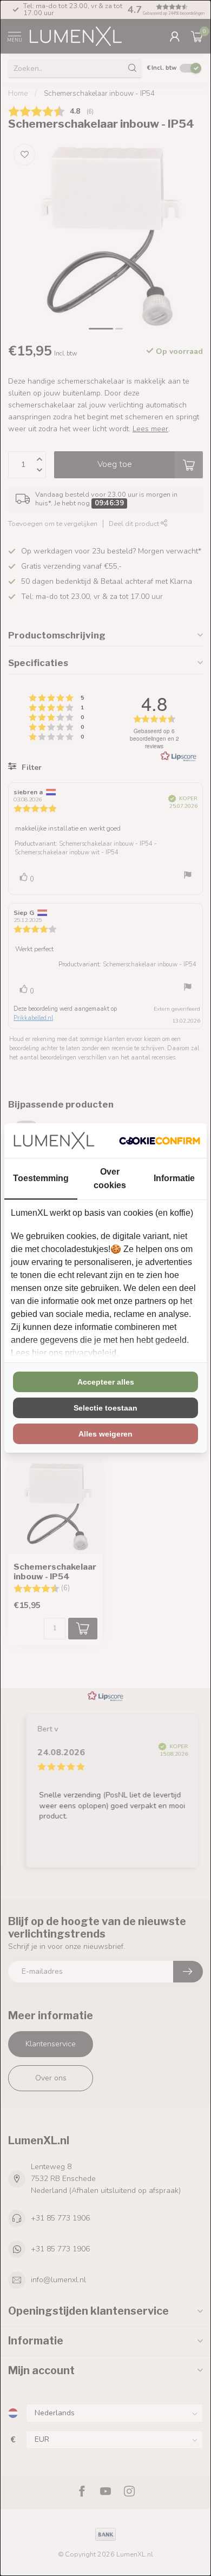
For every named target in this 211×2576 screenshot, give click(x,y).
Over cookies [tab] (110, 1178)
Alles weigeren (105, 1434)
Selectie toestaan (105, 1408)
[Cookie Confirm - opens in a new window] (160, 1141)
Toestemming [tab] (41, 1178)
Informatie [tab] (174, 1178)
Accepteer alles (106, 1382)
